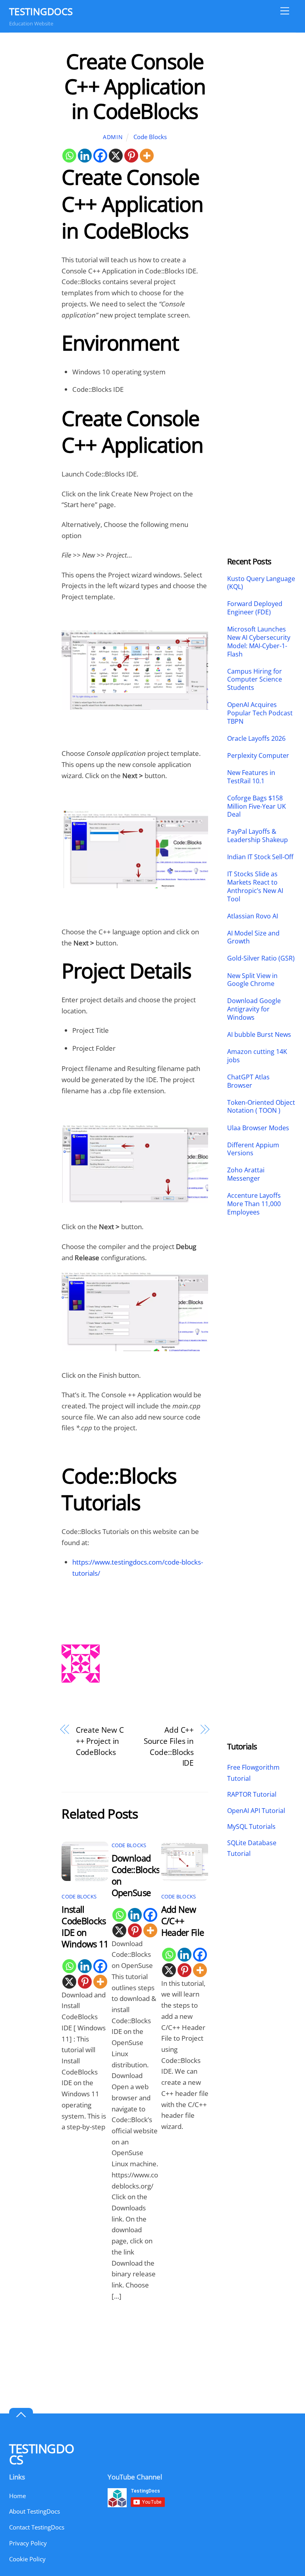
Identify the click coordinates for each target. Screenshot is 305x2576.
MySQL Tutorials (251, 1826)
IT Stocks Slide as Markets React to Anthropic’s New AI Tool (255, 886)
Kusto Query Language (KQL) (261, 583)
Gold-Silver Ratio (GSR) (261, 958)
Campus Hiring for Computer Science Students (255, 680)
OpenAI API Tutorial (256, 1811)
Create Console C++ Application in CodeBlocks (135, 86)
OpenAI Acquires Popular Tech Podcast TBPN (260, 713)
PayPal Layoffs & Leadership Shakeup (258, 836)
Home (17, 2496)
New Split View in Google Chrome (252, 980)
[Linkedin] (85, 156)
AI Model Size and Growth (253, 937)
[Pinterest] (131, 156)
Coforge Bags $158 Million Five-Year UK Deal (257, 806)
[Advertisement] (262, 168)
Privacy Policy (28, 2543)
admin (113, 137)
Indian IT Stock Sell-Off (260, 857)
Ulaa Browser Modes (258, 1128)
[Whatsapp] (69, 156)
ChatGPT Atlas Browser (248, 1081)
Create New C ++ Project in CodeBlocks (100, 1741)
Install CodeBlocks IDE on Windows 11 (85, 1927)
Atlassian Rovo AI (253, 916)
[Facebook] (100, 156)
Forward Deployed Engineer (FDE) (255, 608)
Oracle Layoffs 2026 (256, 739)
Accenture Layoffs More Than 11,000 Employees (254, 1204)
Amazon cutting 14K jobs (257, 1056)
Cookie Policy (27, 2559)
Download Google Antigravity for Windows (254, 1009)
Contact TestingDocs (37, 2527)
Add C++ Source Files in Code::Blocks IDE (169, 1746)
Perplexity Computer (259, 756)
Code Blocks (150, 137)
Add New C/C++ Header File (183, 1921)
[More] (147, 156)
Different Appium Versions (253, 1149)
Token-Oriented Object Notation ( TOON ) (261, 1107)
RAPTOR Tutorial (252, 1794)
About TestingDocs (35, 2511)
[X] (116, 156)
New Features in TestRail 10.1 (251, 777)
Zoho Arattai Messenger (246, 1174)
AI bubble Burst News (259, 1035)
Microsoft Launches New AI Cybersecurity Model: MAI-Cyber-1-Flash (259, 642)
